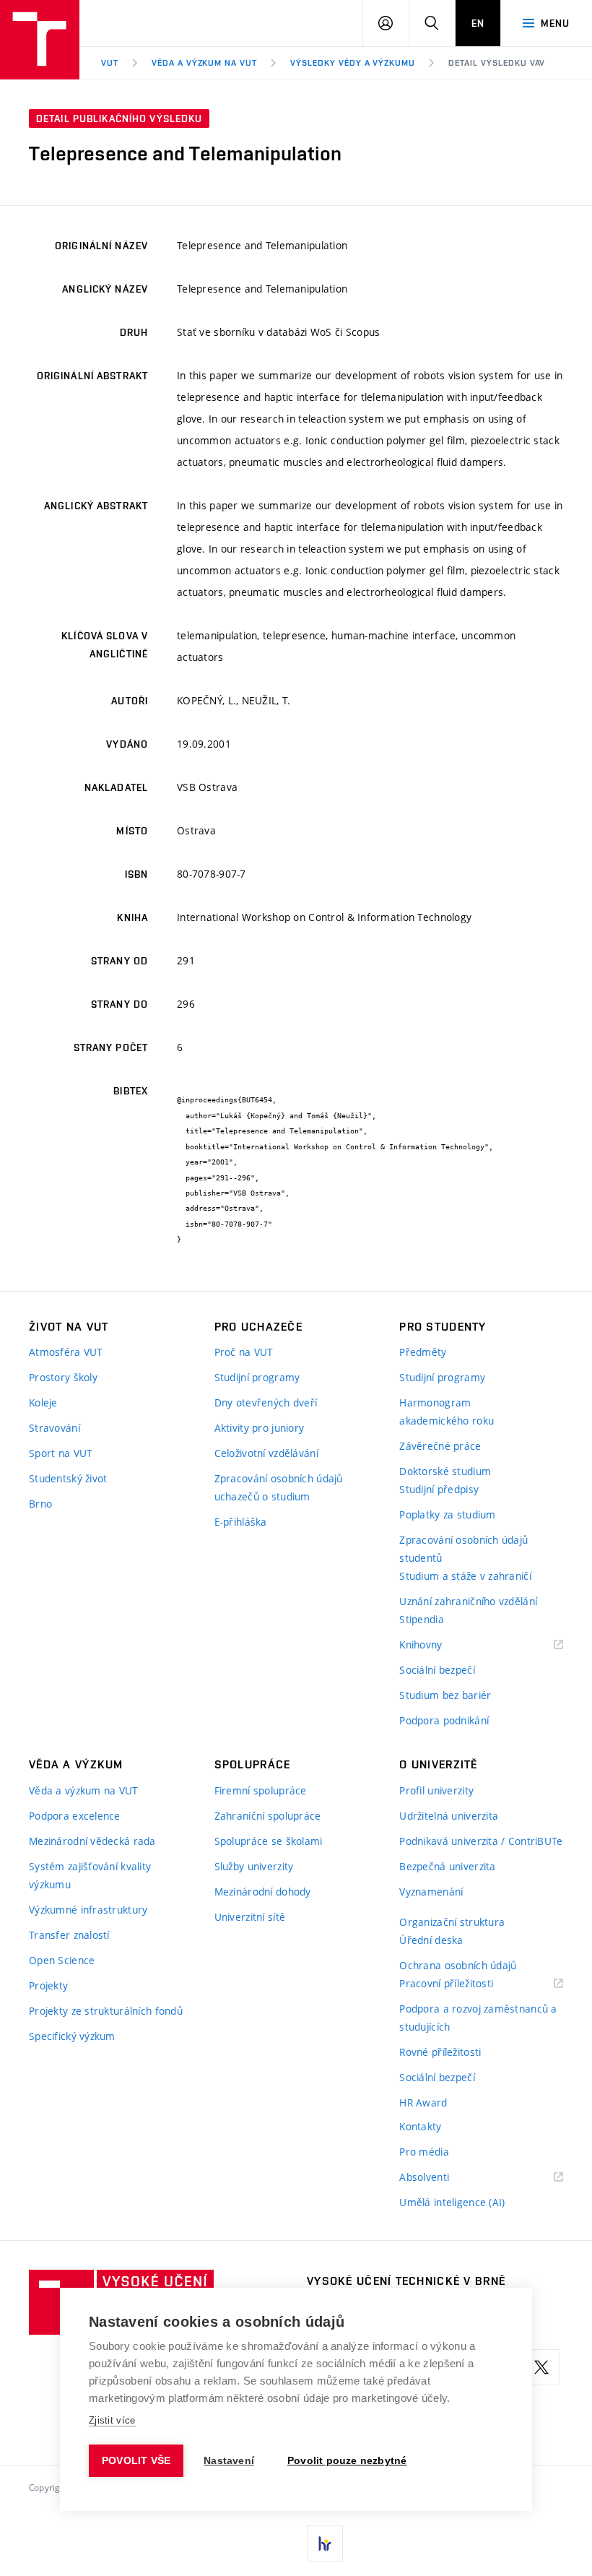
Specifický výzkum (72, 2036)
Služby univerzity (254, 1866)
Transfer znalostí (69, 1935)
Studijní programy (257, 1377)
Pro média (424, 2152)
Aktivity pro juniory (260, 1428)
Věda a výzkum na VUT (204, 63)
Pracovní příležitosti (464, 1984)
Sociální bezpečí (437, 1670)
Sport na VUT (61, 1453)
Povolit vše (136, 2461)
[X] (541, 2367)
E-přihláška (241, 1522)
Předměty (423, 1352)
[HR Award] (325, 2543)
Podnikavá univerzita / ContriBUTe (481, 1841)
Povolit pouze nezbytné (347, 2461)
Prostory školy (63, 1377)
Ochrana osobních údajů (458, 1965)
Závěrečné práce (440, 1446)
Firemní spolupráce (261, 1790)
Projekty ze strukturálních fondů (106, 2011)
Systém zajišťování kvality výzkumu (90, 1875)
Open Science (62, 1960)
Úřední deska (431, 1940)
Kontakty (420, 2126)
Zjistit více (112, 2420)
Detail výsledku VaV (497, 63)
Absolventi (442, 2178)
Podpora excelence (75, 1816)
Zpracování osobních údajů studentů (463, 1549)
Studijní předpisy (439, 1489)
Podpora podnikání (444, 1720)
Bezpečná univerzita (447, 1866)
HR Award (423, 2102)
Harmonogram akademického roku (447, 1412)
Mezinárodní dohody (263, 1892)
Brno (40, 1504)
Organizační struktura (452, 1922)
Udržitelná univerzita (449, 1816)
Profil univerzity (436, 1790)
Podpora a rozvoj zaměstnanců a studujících (478, 2018)
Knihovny (439, 1645)
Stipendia (422, 1619)
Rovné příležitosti (440, 2052)
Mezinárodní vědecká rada (92, 1841)
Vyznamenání (431, 1892)
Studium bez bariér (445, 1695)
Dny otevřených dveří (266, 1402)
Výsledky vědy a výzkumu (353, 63)
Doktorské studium (445, 1471)
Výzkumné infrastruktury (88, 1910)
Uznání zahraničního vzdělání (468, 1601)
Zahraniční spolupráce (268, 1816)
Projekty (48, 1985)
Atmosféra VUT (66, 1352)
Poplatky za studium (447, 1514)
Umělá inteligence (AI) (452, 2202)
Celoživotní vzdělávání (266, 1453)
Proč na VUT (244, 1352)
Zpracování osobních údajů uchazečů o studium (279, 1487)
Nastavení (229, 2461)
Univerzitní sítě (250, 1917)
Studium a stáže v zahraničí (465, 1576)
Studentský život (68, 1478)
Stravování (55, 1428)
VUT (110, 63)
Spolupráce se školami (269, 1841)
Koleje (43, 1402)
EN (478, 23)
